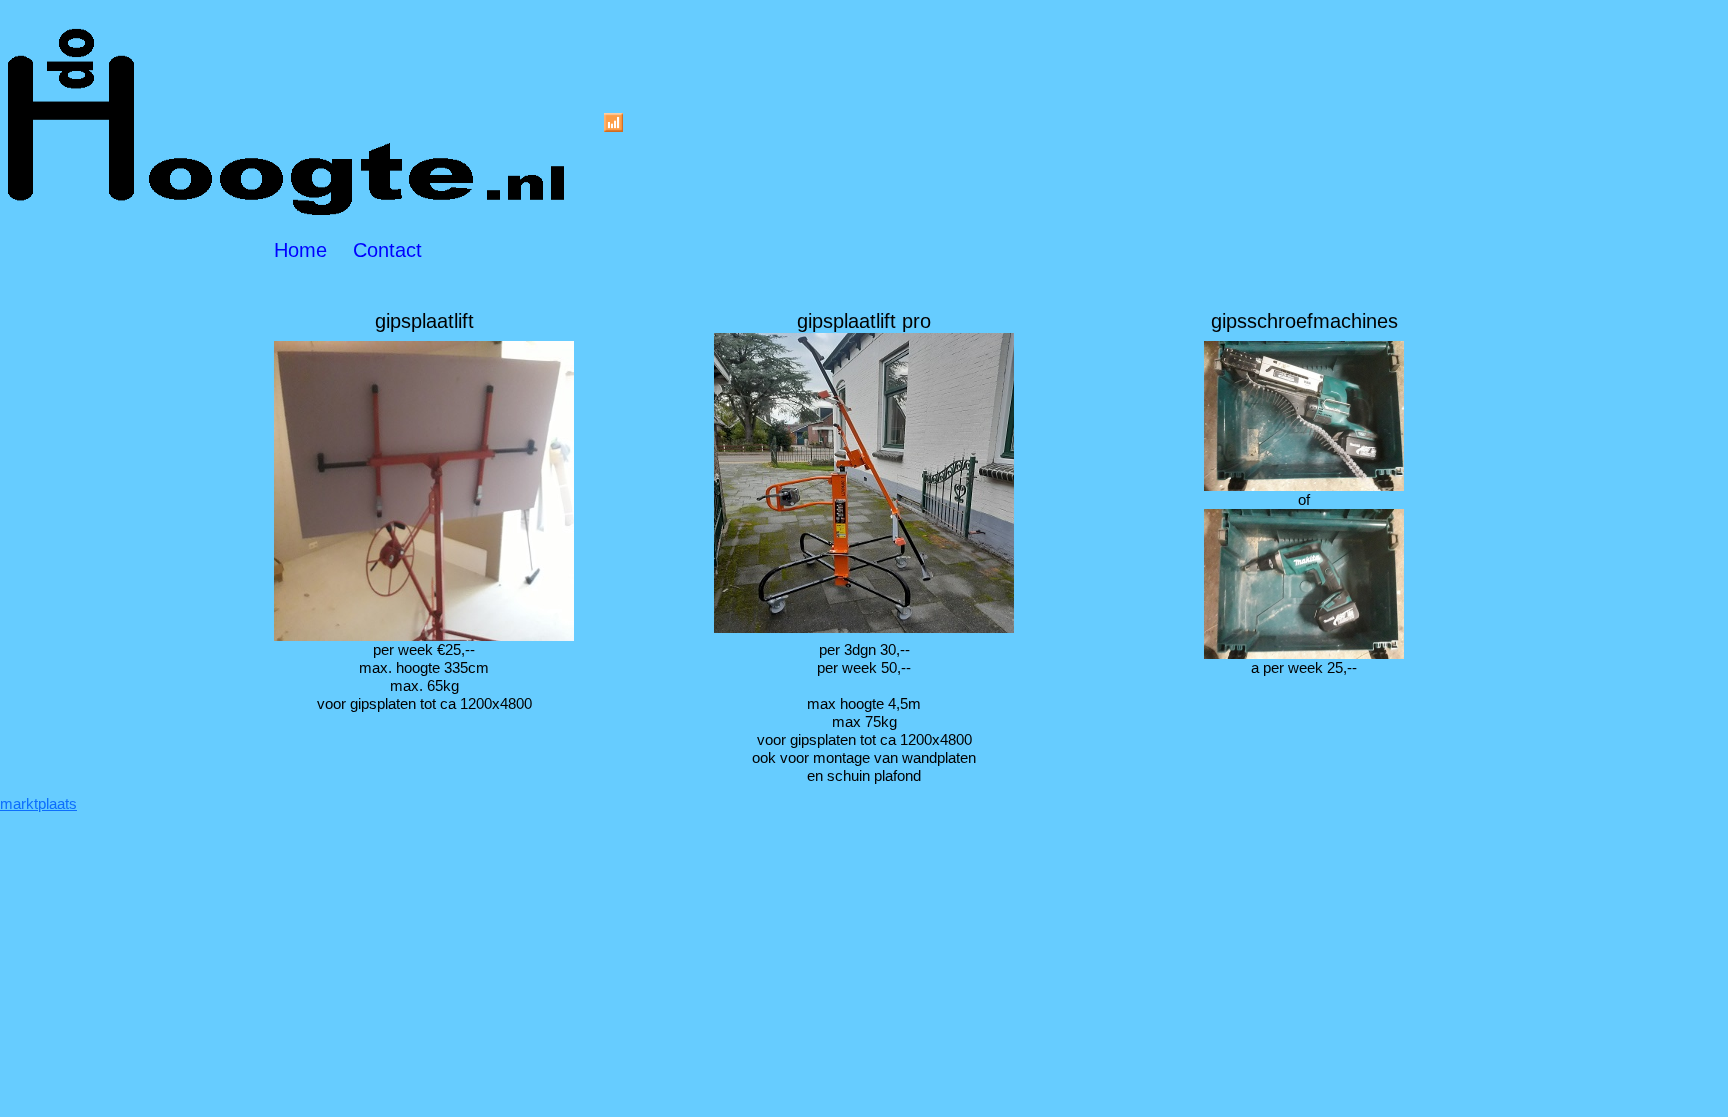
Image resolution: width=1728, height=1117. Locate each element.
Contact (387, 250)
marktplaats (38, 803)
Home (300, 250)
